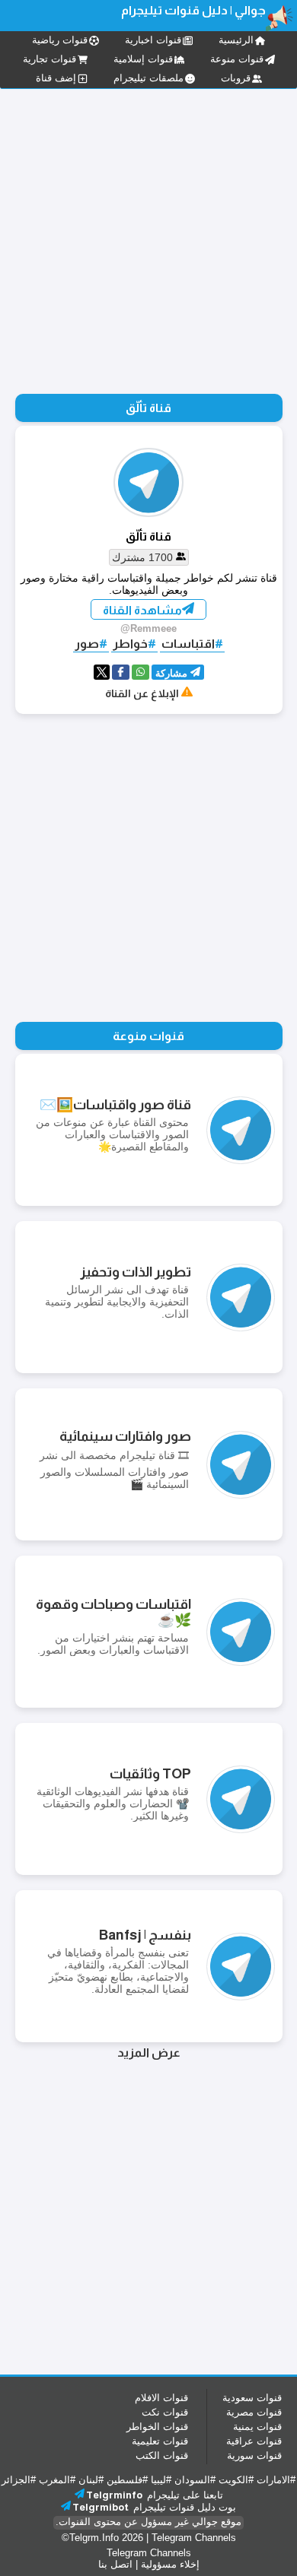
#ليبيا (161, 2480)
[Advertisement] (148, 870)
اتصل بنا (115, 2564)
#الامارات (276, 2480)
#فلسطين (127, 2480)
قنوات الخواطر (157, 2427)
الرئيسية (236, 40)
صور (87, 644)
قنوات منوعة (237, 59)
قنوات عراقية (254, 2441)
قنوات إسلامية (143, 59)
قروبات (236, 78)
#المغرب (57, 2480)
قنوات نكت (165, 2412)
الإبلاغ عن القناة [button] (142, 693)
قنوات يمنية (257, 2427)
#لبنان (91, 2480)
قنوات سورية (254, 2455)
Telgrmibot (101, 2507)
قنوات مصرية (254, 2412)
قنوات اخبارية (153, 40)
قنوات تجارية (49, 59)
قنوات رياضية (60, 40)
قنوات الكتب (162, 2455)
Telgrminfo (114, 2495)
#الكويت (236, 2480)
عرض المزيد (149, 2053)
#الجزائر (19, 2480)
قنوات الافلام (161, 2398)
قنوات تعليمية (160, 2441)
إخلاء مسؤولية (170, 2564)
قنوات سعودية (252, 2398)
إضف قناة (56, 78)
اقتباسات (188, 644)
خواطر (130, 644)
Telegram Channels (194, 2538)
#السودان (195, 2480)
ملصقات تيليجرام (148, 78)
